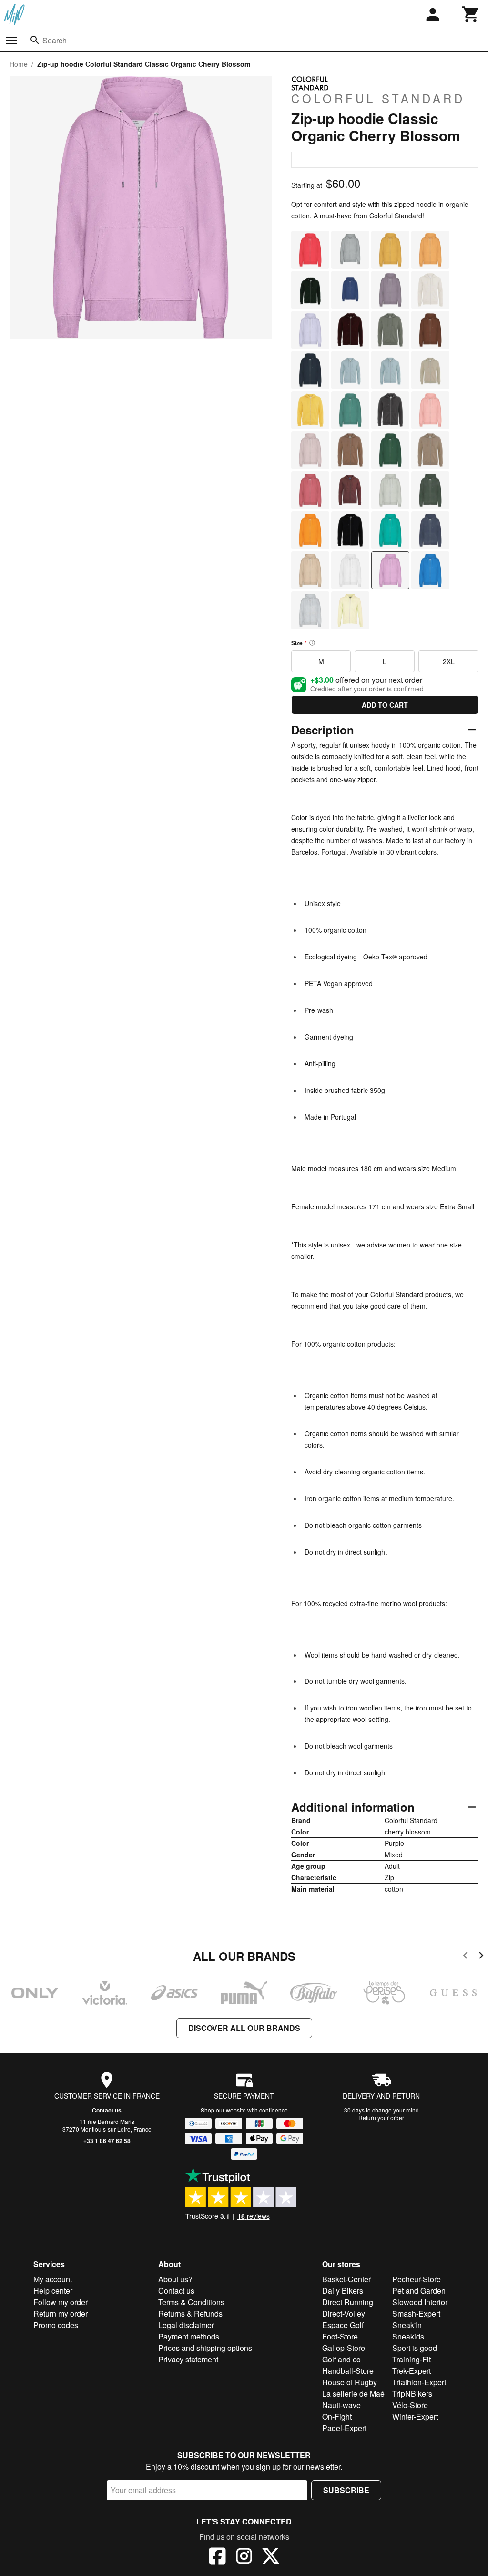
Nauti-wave (341, 2405)
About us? (175, 2279)
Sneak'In (407, 2325)
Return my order (61, 2313)
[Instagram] (244, 2557)
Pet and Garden (419, 2291)
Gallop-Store (344, 2348)
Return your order (381, 2117)
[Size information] (312, 643)
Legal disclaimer (186, 2325)
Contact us (107, 2110)
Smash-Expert (416, 2313)
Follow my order (61, 2302)
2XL (449, 661)
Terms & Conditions (191, 2302)
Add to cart (385, 705)
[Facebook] (217, 2557)
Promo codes (56, 2325)
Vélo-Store (410, 2405)
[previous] (465, 1957)
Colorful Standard (378, 98)
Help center (53, 2291)
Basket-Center (346, 2279)
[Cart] (471, 14)
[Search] (35, 40)
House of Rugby (350, 2382)
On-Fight (337, 2416)
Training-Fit (412, 2359)
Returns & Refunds (190, 2313)
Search (55, 40)
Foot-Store (340, 2336)
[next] (481, 1957)
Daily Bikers (343, 2291)
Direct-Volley (344, 2313)
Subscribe (346, 2490)
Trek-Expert (412, 2371)
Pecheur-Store (417, 2279)
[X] (271, 2557)
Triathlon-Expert (419, 2382)
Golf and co (341, 2359)
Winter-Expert (415, 2416)
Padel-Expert (344, 2428)
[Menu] (11, 41)
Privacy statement (188, 2359)
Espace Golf (343, 2325)
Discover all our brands (244, 2028)
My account (53, 2279)
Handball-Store (348, 2371)
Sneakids (408, 2336)
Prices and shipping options (205, 2348)
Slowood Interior (420, 2302)
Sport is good (415, 2348)
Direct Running (348, 2302)
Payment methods (189, 2336)
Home (19, 64)
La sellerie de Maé (353, 2394)
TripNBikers (412, 2394)
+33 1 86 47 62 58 (107, 2141)
